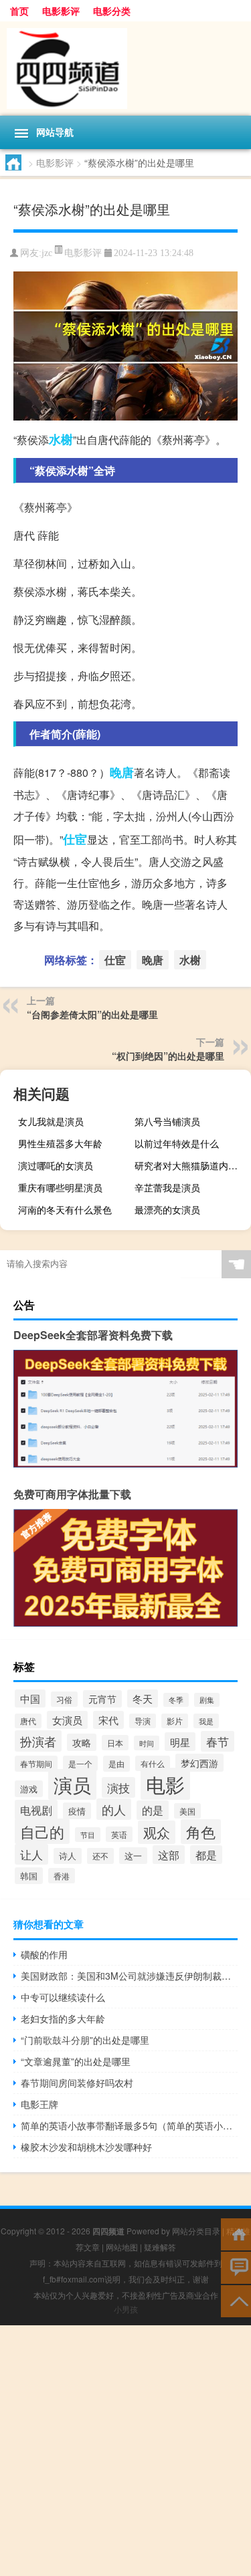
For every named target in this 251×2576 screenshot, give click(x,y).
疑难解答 (160, 2247)
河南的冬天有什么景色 (65, 1209)
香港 (62, 1876)
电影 (165, 1784)
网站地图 (122, 2247)
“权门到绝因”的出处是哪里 (168, 1056)
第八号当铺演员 (167, 1121)
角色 (201, 1832)
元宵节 (102, 1699)
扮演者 (38, 1741)
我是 (206, 1721)
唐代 (28, 1721)
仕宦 (75, 839)
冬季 (176, 1700)
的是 (153, 1810)
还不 (100, 1856)
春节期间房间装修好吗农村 (77, 2083)
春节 (218, 1741)
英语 (119, 1834)
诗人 (68, 1856)
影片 (175, 1721)
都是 (206, 1855)
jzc (47, 253)
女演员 (67, 1720)
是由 (116, 1764)
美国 (187, 1811)
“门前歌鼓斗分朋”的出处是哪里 (85, 2040)
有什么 (153, 1763)
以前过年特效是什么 (177, 1143)
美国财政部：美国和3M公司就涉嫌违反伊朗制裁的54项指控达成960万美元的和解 (129, 1976)
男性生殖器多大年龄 (60, 1143)
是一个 (80, 1763)
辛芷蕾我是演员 (167, 1187)
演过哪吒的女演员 (56, 1165)
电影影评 (61, 11)
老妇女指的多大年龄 (63, 2018)
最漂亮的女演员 (167, 1209)
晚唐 (122, 772)
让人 (31, 1854)
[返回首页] (236, 2233)
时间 (147, 1743)
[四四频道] (125, 69)
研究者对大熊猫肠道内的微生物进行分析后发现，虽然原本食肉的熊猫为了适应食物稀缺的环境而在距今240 (191, 1165)
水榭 (61, 439)
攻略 (82, 1742)
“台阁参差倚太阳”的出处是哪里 (92, 1014)
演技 (118, 1787)
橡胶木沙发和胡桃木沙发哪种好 (86, 2147)
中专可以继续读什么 (63, 1997)
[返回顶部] (236, 2300)
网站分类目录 (196, 2231)
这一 (133, 1856)
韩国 (29, 1876)
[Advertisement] (125, 2451)
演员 (72, 1784)
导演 (143, 1721)
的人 (114, 1809)
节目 (88, 1835)
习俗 (64, 1699)
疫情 (77, 1811)
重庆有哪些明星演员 (60, 1187)
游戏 (29, 1789)
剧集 (207, 1700)
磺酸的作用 (44, 1954)
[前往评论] (236, 2267)
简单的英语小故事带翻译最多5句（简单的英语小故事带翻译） (129, 2125)
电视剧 (36, 1810)
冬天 (143, 1699)
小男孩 (126, 2309)
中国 (30, 1699)
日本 (115, 1743)
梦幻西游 (199, 1763)
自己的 (42, 1831)
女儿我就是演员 (51, 1121)
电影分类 (112, 11)
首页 (19, 11)
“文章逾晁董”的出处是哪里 (76, 2061)
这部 (169, 1855)
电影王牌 (39, 2104)
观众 (157, 1832)
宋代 (108, 1720)
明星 (180, 1742)
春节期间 (36, 1764)
